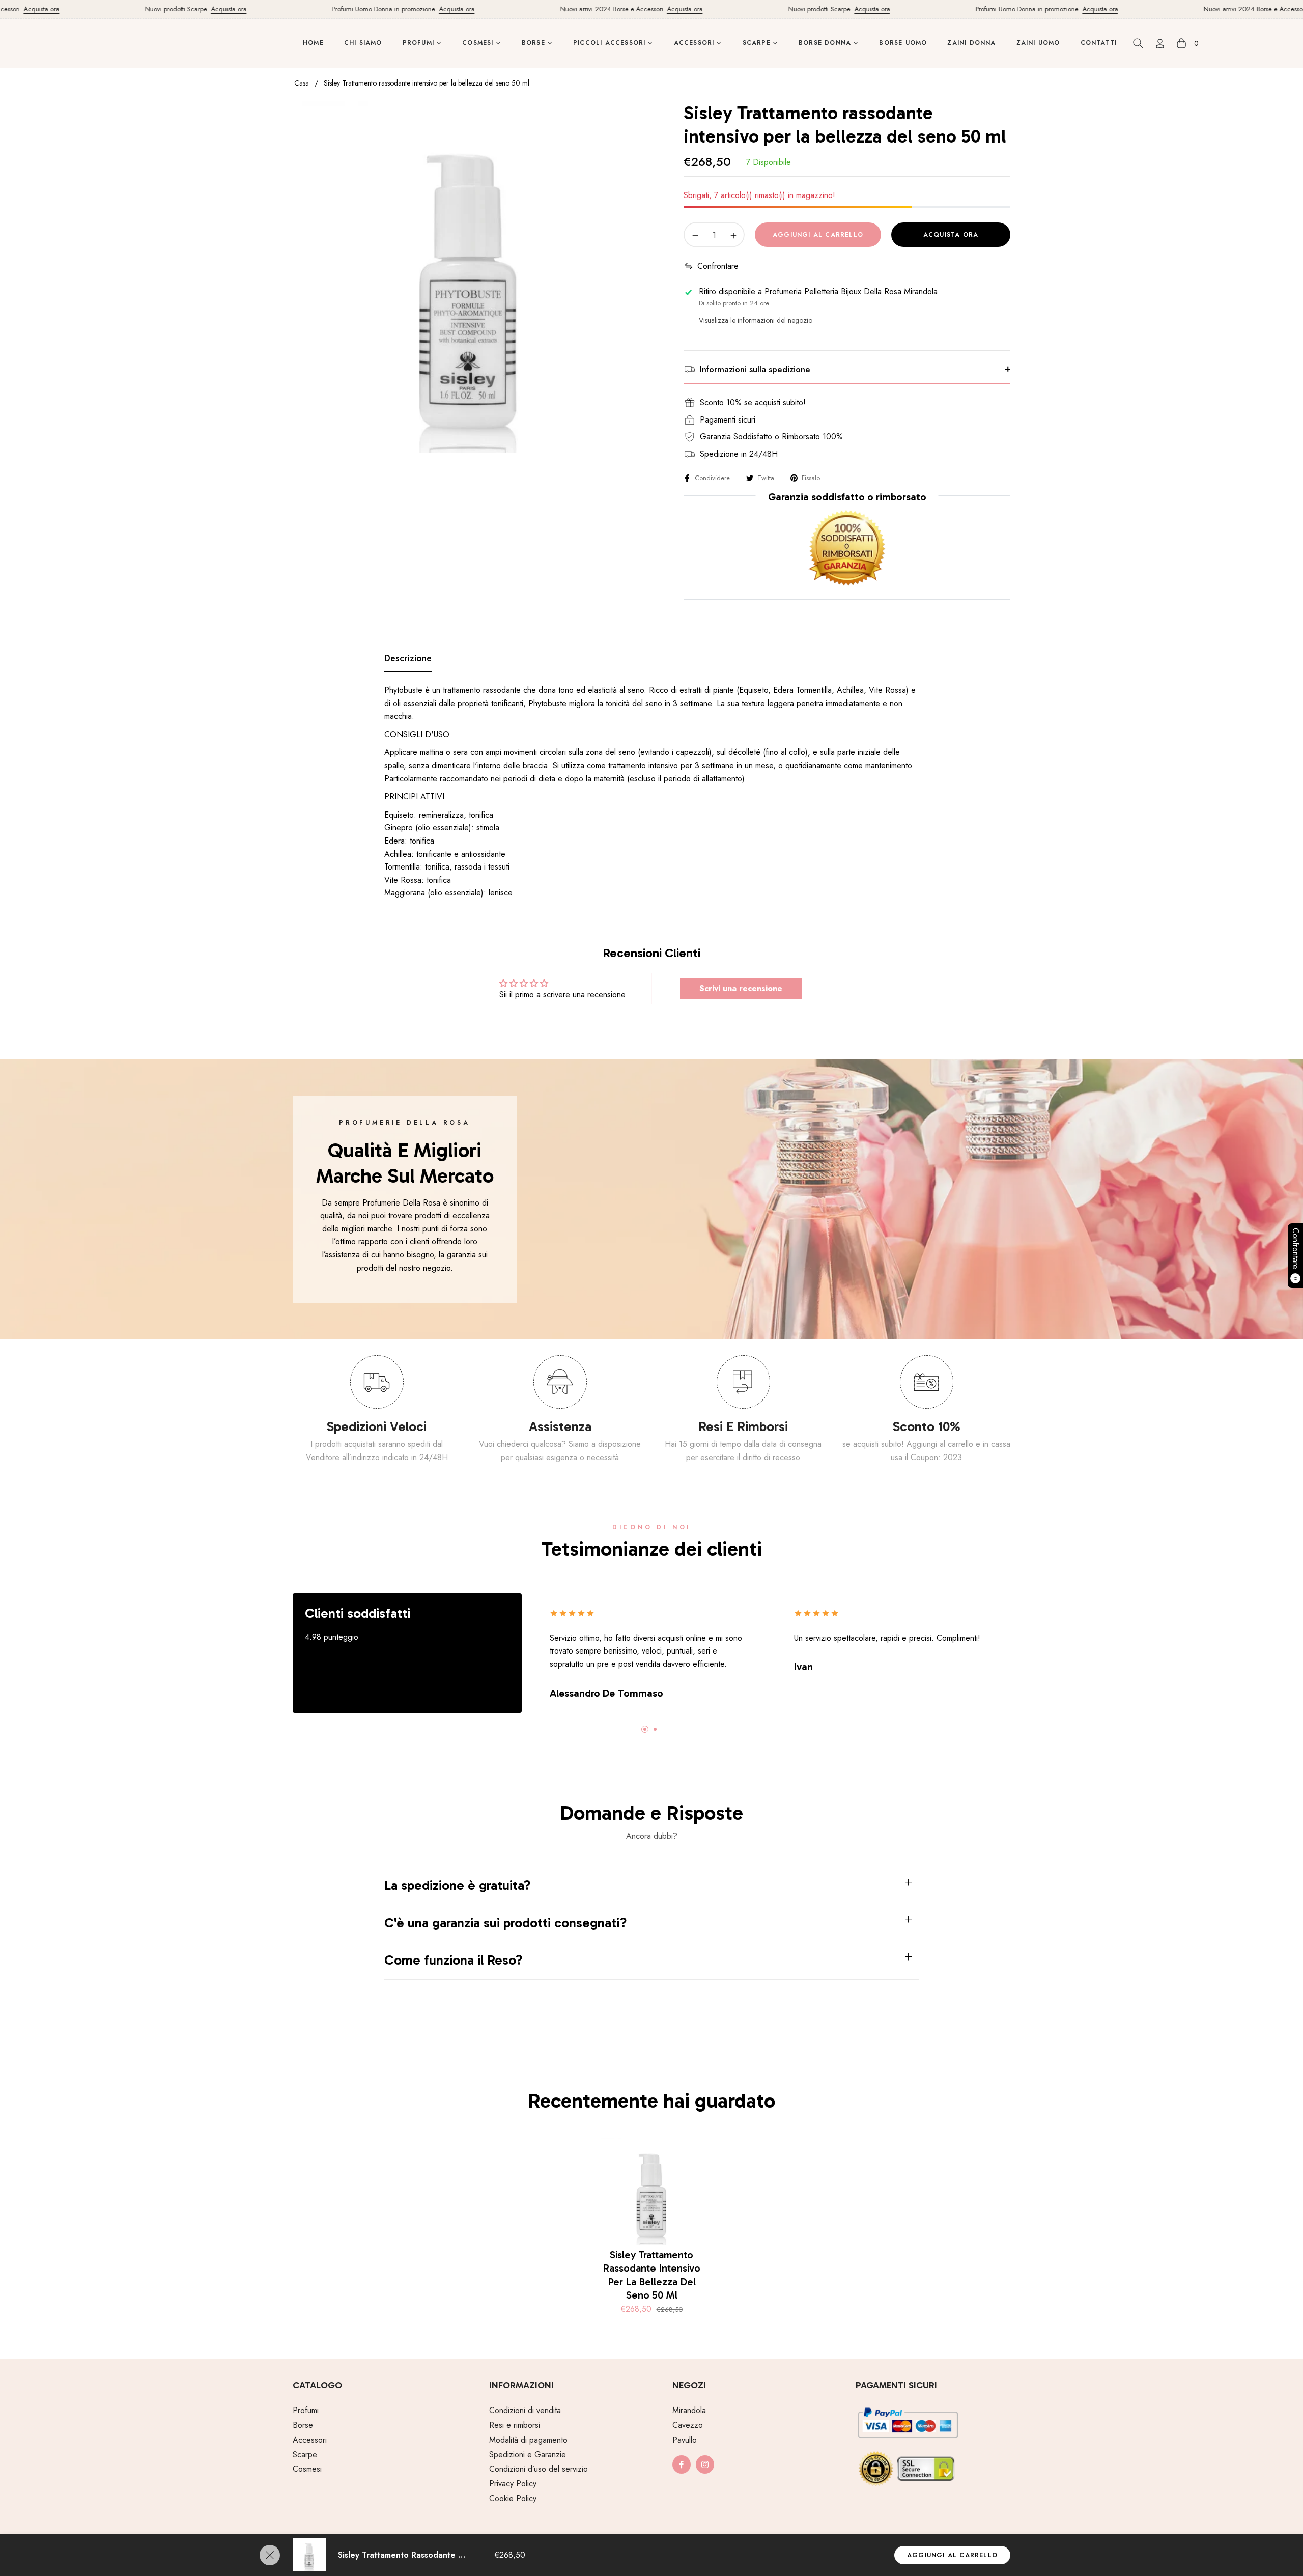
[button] (1138, 43)
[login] (1160, 44)
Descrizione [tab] (408, 659)
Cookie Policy (513, 2498)
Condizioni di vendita (525, 2410)
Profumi (306, 2410)
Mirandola (689, 2410)
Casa (302, 83)
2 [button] (655, 1729)
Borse (303, 2425)
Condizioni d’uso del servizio (539, 2469)
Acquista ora (177, 9)
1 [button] (645, 1729)
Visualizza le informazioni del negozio (756, 320)
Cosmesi (307, 2469)
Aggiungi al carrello (952, 2555)
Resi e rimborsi (515, 2425)
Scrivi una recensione (741, 988)
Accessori (310, 2440)
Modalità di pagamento (528, 2440)
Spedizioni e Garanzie (528, 2455)
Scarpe (305, 2455)
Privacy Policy (513, 2484)
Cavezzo (688, 2425)
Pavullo (685, 2440)
